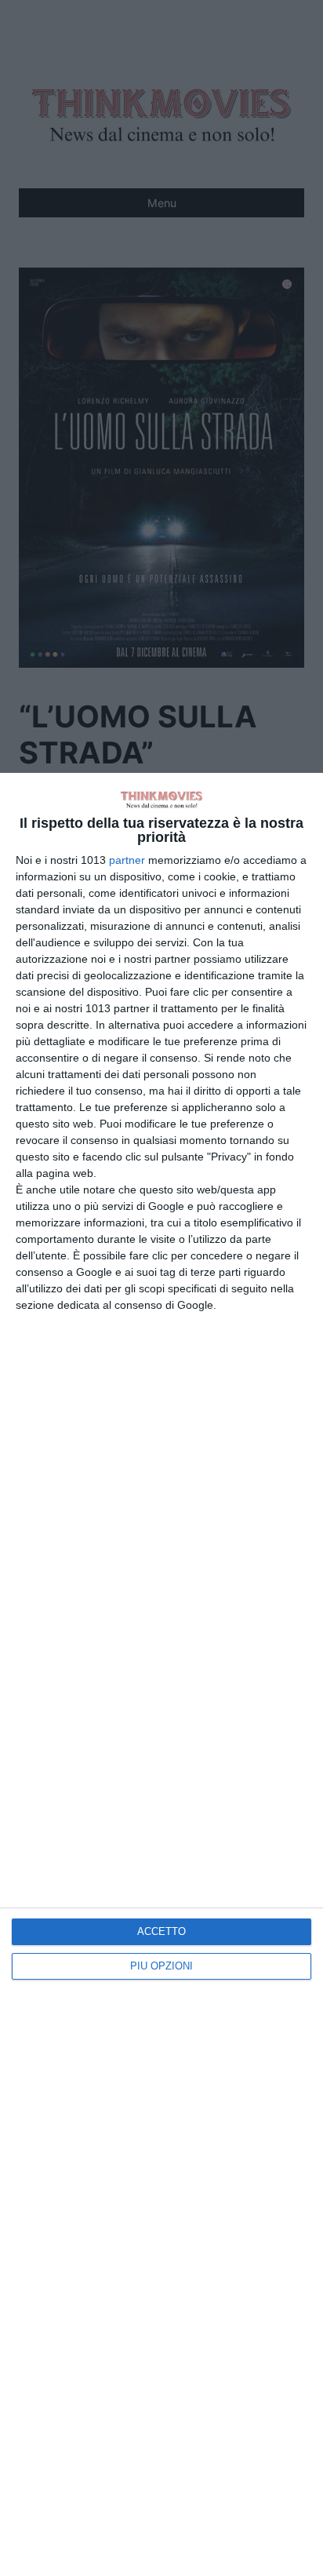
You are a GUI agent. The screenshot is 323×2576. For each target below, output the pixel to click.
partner (127, 860)
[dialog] (161, 1674)
